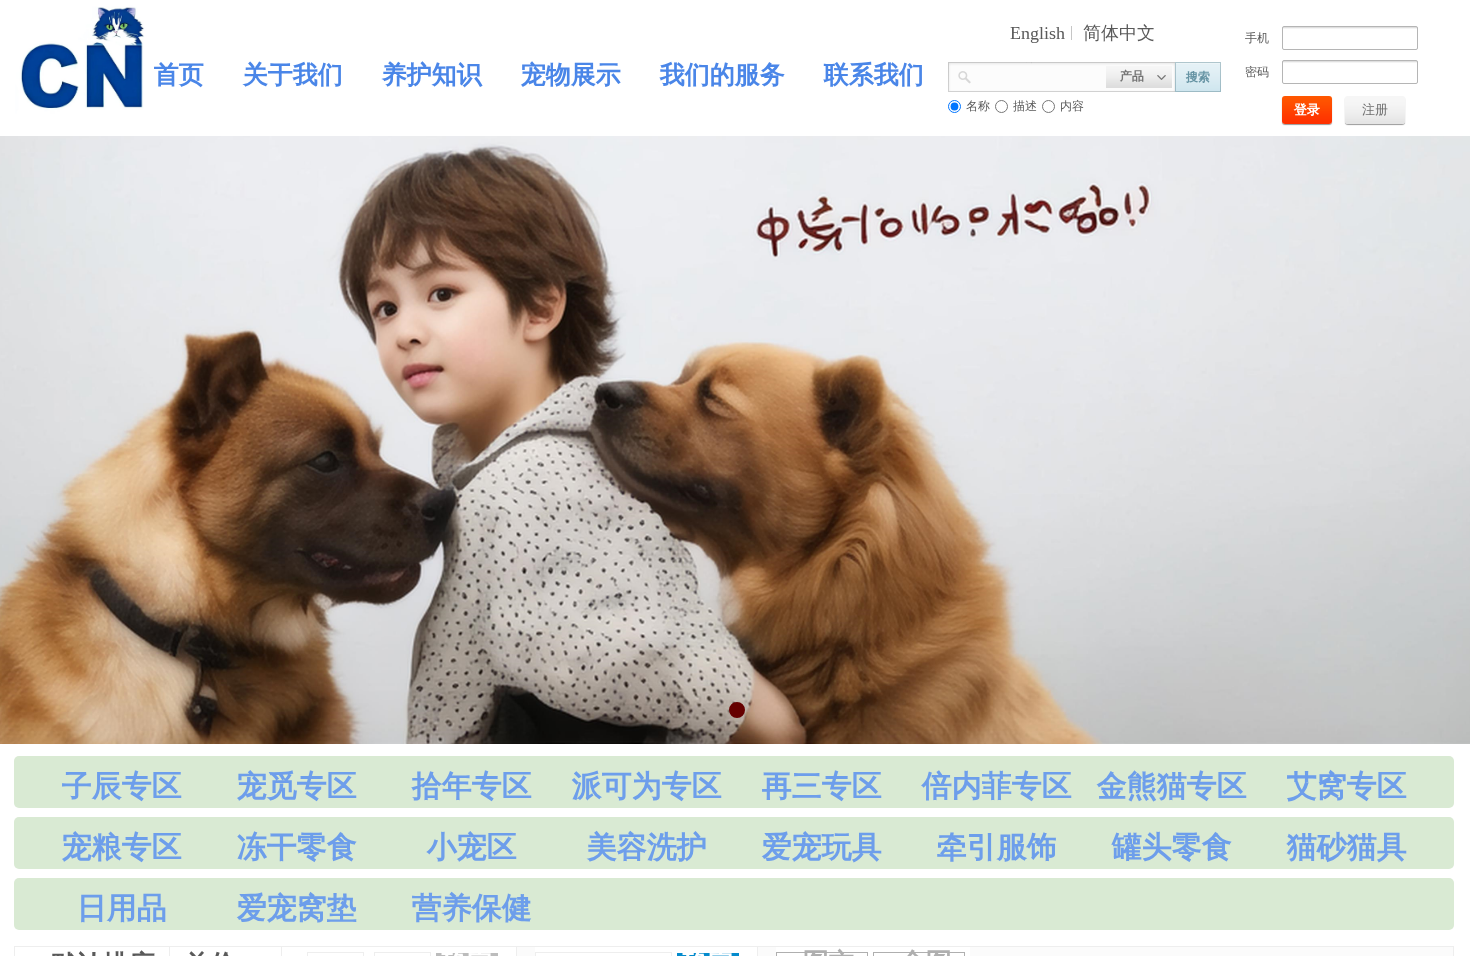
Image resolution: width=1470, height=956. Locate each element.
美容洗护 (647, 846)
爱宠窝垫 (297, 907)
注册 (1375, 109)
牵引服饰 (997, 846)
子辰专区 (122, 785)
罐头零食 (1172, 846)
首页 (179, 74)
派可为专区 (647, 785)
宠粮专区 (122, 846)
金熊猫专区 (1172, 785)
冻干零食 (297, 846)
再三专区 (822, 785)
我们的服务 (722, 74)
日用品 (122, 907)
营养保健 (472, 907)
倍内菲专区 (997, 785)
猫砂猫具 (1347, 846)
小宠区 (472, 846)
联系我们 (874, 74)
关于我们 (293, 74)
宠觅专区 (297, 785)
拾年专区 (472, 785)
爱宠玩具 (822, 846)
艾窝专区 (1347, 785)
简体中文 (1119, 33)
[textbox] (1039, 75)
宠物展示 (571, 74)
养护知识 (432, 74)
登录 (1307, 109)
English (1037, 33)
